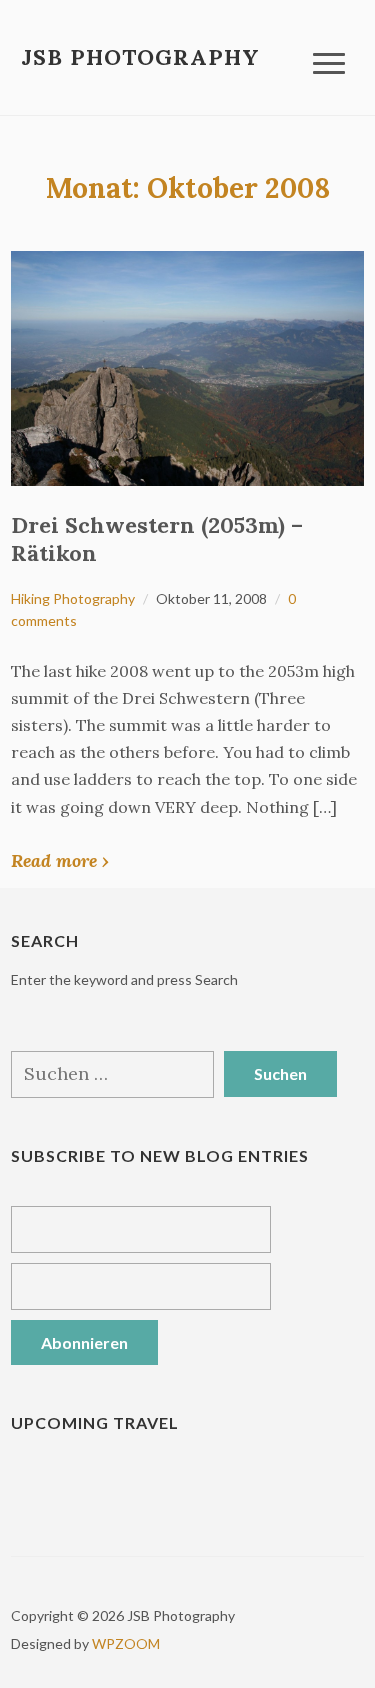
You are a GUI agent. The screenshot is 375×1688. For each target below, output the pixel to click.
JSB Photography (140, 57)
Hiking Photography (73, 598)
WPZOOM (126, 1643)
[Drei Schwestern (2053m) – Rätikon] (187, 366)
